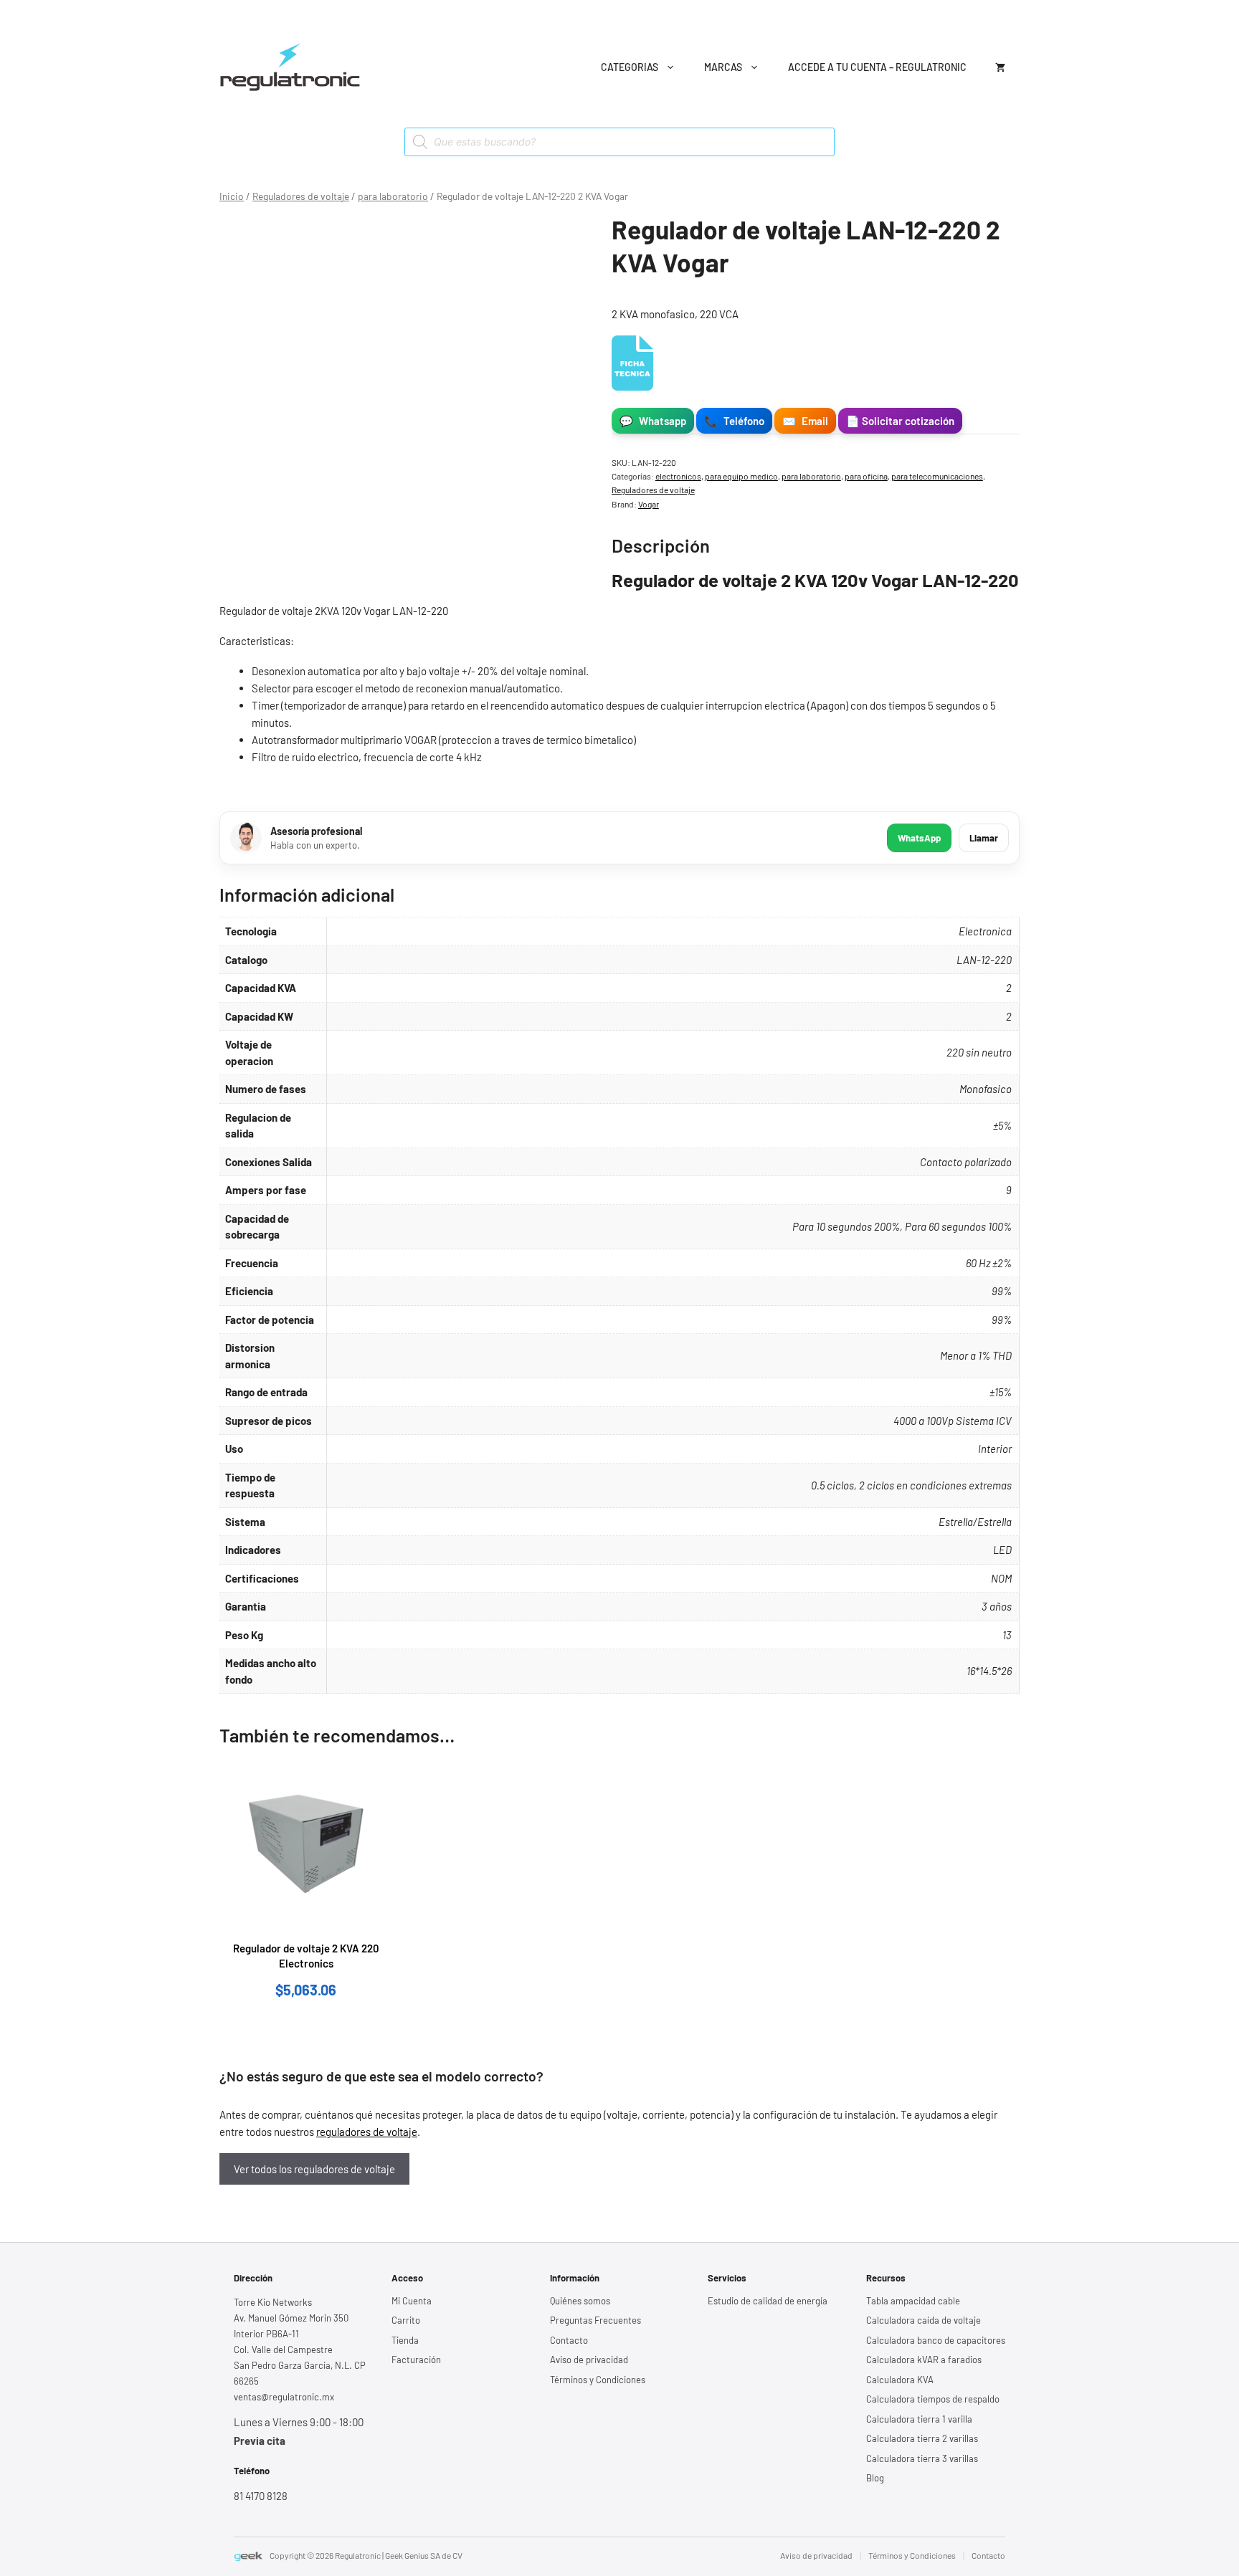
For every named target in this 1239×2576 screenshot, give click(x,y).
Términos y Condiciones (598, 2380)
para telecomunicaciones (937, 476)
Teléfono (734, 421)
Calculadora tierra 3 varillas (922, 2458)
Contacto (569, 2340)
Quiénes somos (580, 2301)
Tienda (405, 2340)
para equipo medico (741, 476)
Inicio (232, 196)
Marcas (723, 67)
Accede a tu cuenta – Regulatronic (877, 67)
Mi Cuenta (412, 2301)
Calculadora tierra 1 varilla (919, 2419)
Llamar (984, 838)
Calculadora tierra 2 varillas (922, 2438)
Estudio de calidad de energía (768, 2301)
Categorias (630, 67)
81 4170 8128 (261, 2496)
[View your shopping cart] (1000, 67)
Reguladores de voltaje (301, 196)
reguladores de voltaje (367, 2132)
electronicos (678, 476)
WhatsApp (919, 838)
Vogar (649, 504)
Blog (875, 2478)
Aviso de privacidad (589, 2360)
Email (805, 421)
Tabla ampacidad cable (913, 2301)
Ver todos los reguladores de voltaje (314, 2169)
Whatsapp (653, 421)
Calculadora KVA (900, 2380)
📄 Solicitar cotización (900, 421)
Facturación (416, 2360)
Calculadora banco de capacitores (936, 2340)
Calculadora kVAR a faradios (924, 2360)
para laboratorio (393, 196)
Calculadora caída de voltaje (924, 2320)
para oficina (866, 476)
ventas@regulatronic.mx (284, 2397)
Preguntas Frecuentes (595, 2320)
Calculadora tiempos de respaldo (933, 2399)
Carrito (406, 2320)
